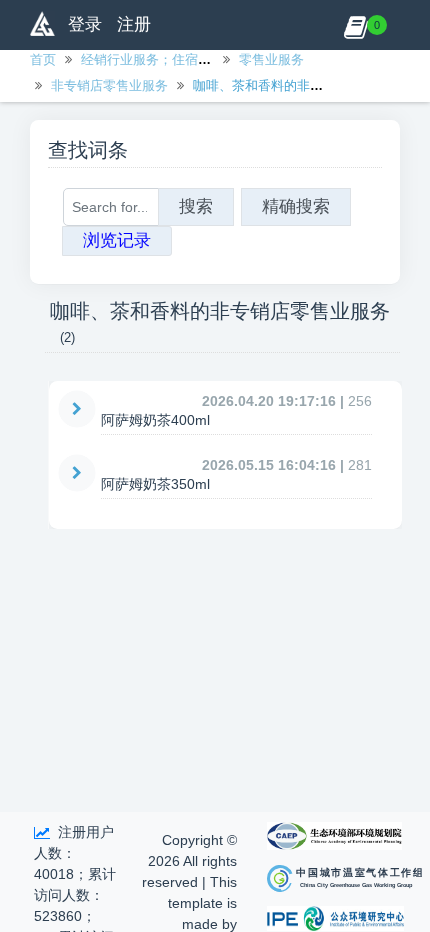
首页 (43, 59)
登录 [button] (85, 24)
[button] (355, 25)
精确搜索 (296, 206)
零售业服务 (271, 59)
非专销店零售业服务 (109, 85)
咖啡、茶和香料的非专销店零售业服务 (303, 85)
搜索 (196, 206)
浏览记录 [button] (117, 240)
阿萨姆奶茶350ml (155, 484)
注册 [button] (134, 24)
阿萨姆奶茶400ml (155, 420)
